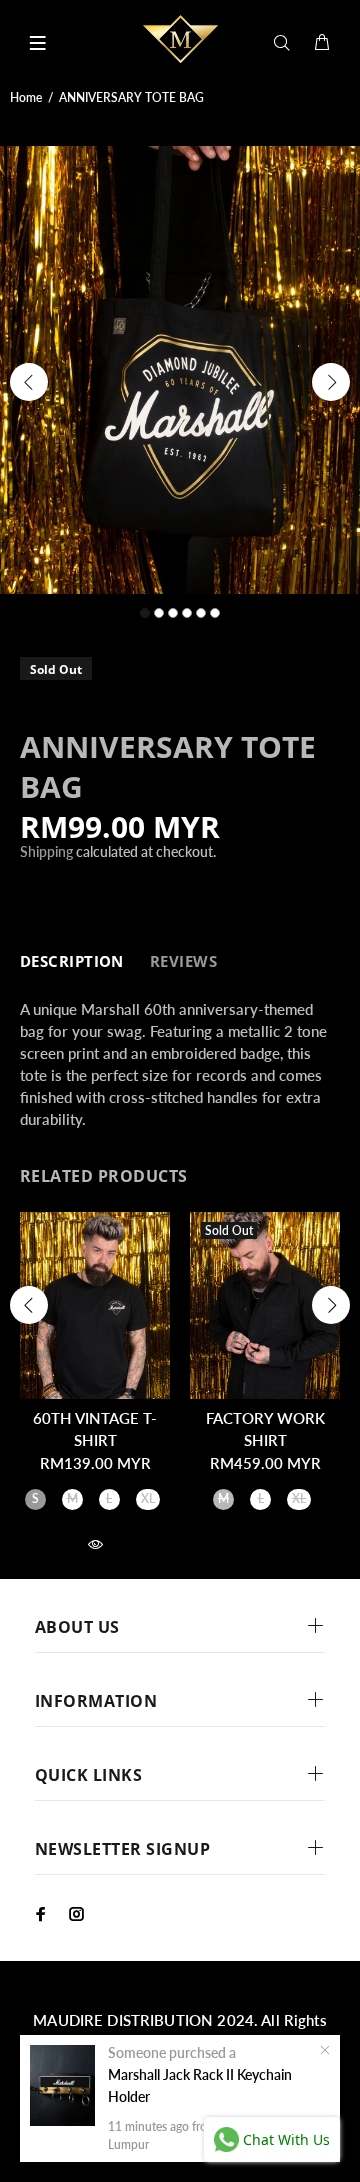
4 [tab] (187, 613)
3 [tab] (173, 613)
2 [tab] (159, 613)
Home (26, 97)
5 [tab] (201, 613)
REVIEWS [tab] (183, 961)
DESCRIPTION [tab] (72, 961)
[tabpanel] (180, 370)
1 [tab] (145, 613)
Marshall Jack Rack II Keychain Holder (200, 2085)
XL (148, 1498)
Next (331, 382)
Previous (29, 382)
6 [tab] (215, 613)
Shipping (46, 851)
